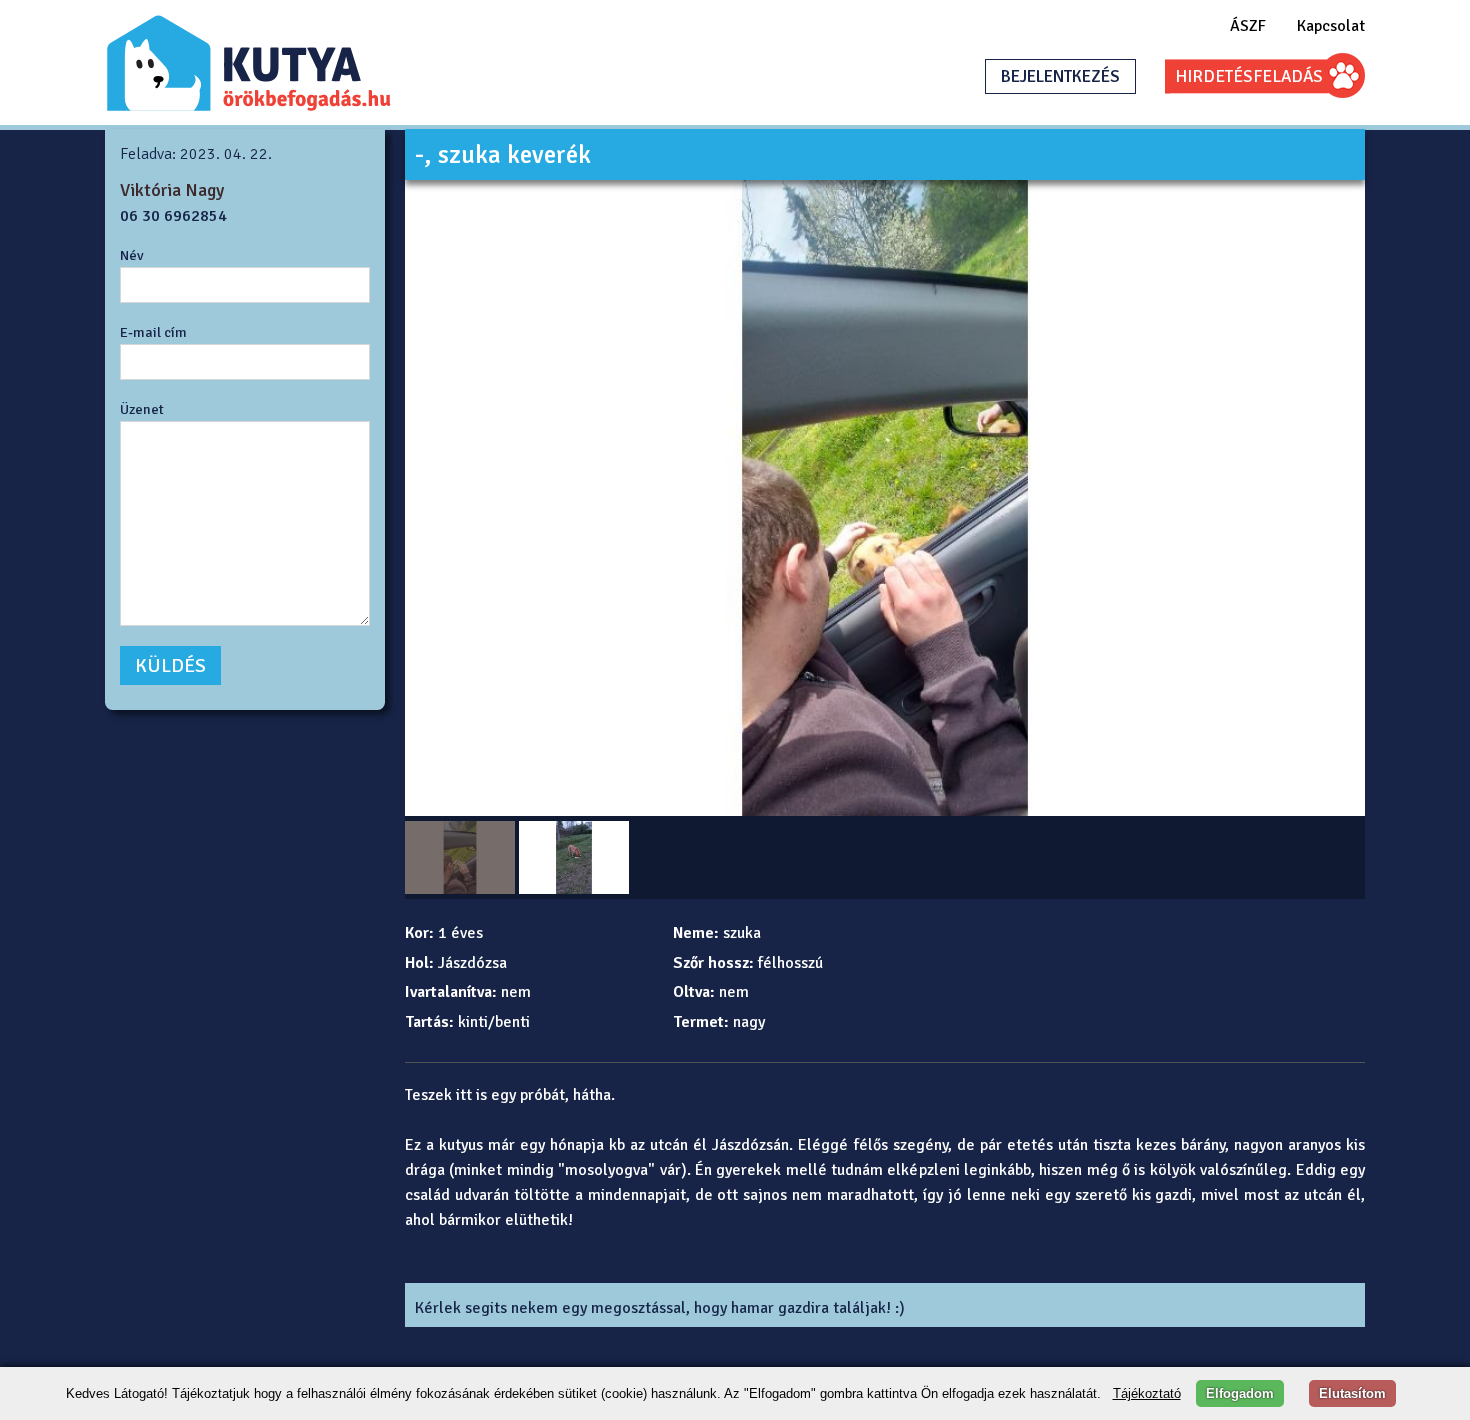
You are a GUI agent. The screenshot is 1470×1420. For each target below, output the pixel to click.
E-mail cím (153, 332)
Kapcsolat (1331, 26)
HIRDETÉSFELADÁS (1249, 76)
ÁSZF (1248, 26)
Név (132, 255)
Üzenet (142, 409)
